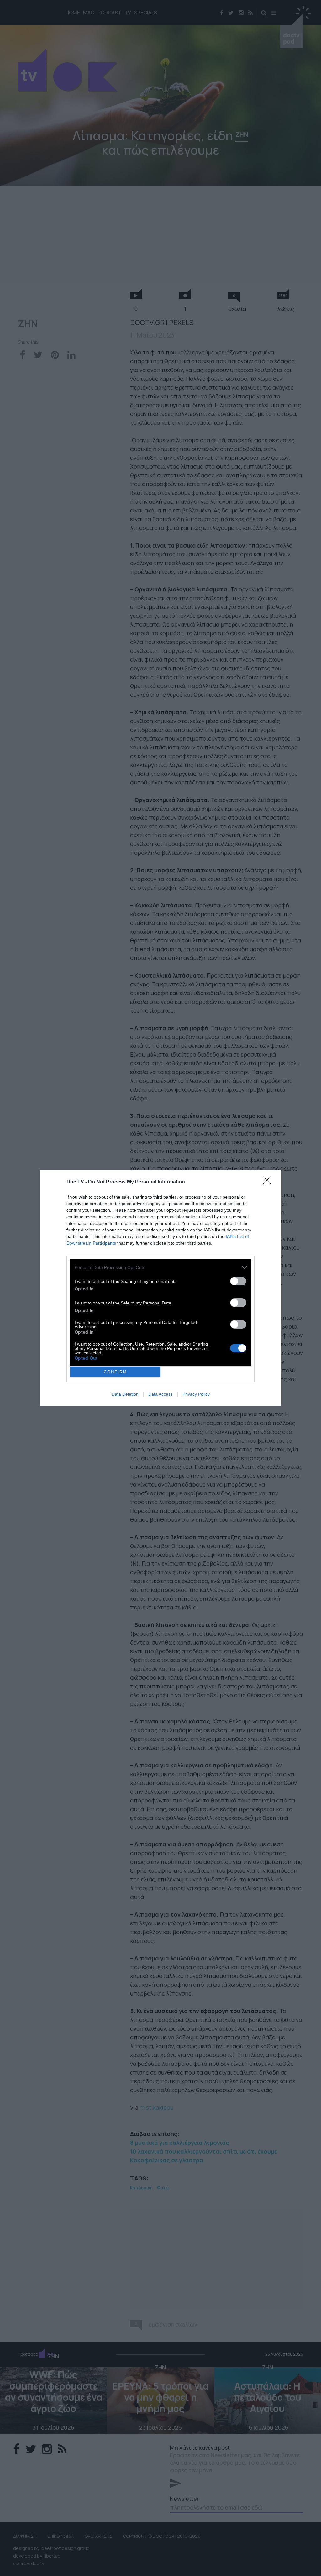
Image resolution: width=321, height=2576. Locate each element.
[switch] (238, 1281)
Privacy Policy (196, 1394)
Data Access (160, 1394)
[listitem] (160, 1267)
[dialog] (160, 1288)
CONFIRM (115, 1372)
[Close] (269, 1182)
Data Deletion (125, 1394)
